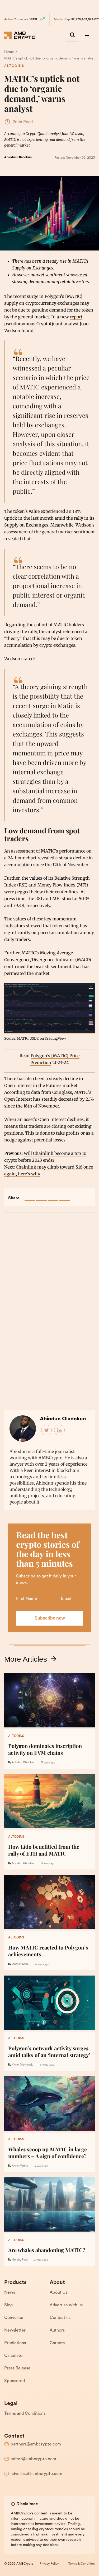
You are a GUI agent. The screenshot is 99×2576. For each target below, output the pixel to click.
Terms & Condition (82, 2564)
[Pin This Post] (53, 1196)
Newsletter (15, 2331)
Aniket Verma (20, 2166)
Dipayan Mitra (20, 1964)
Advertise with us (66, 2305)
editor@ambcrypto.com (33, 2459)
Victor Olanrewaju (23, 2065)
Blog (8, 2305)
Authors (57, 2331)
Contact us (60, 2318)
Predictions (15, 2343)
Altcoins (14, 66)
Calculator (14, 2356)
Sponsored (15, 2381)
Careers (57, 2343)
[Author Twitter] (47, 1430)
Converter (14, 2318)
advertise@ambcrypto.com (36, 2474)
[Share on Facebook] (30, 1196)
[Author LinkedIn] (60, 1430)
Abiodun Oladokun (18, 157)
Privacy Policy (49, 2564)
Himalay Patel (20, 2260)
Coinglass (62, 1092)
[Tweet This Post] (41, 1196)
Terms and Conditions (25, 2414)
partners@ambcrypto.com (36, 2444)
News (10, 2293)
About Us (58, 2293)
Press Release (17, 2368)
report (76, 317)
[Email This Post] (65, 1196)
